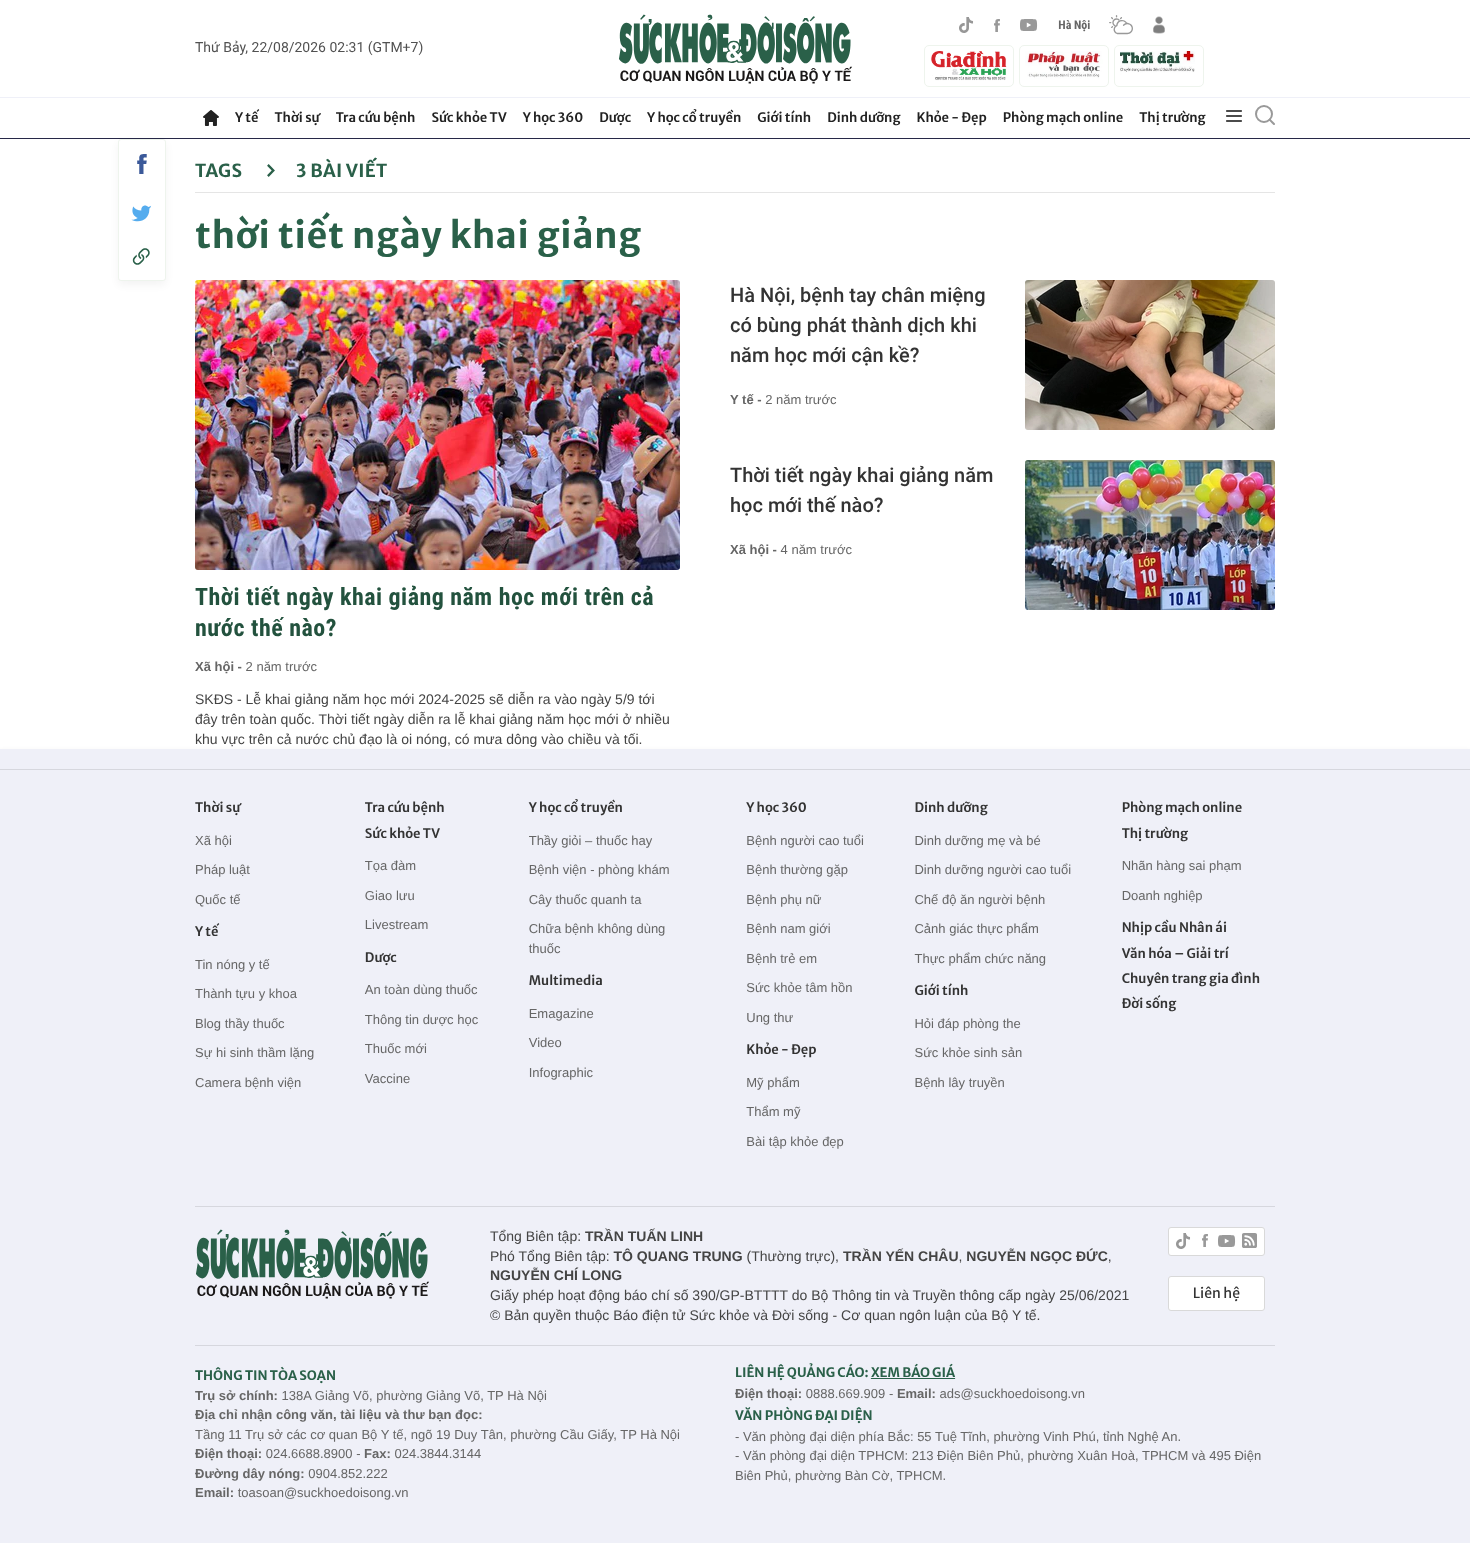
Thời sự (296, 117)
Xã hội (213, 840)
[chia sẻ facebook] (142, 164)
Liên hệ (1216, 1293)
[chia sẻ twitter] (142, 213)
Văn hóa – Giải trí (1175, 953)
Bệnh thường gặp (797, 869)
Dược (615, 117)
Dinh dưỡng (863, 117)
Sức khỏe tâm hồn (799, 987)
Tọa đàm (390, 865)
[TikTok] (966, 25)
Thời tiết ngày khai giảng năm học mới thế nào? (861, 490)
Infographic (561, 1072)
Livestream (397, 924)
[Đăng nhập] (1159, 25)
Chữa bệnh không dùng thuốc (597, 938)
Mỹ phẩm (772, 1082)
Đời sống (1149, 1003)
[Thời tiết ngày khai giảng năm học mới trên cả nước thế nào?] (437, 425)
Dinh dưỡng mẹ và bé (977, 840)
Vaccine (387, 1078)
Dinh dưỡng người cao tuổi (992, 869)
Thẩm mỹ (773, 1111)
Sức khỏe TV (468, 117)
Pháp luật (222, 869)
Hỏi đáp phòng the (967, 1023)
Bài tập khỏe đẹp (795, 1141)
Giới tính (784, 117)
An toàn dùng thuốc (421, 989)
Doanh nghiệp (1162, 895)
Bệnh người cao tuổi (805, 840)
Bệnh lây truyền (959, 1082)
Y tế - (747, 399)
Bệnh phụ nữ (783, 899)
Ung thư (769, 1017)
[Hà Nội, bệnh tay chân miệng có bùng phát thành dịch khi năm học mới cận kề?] (1150, 355)
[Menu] (1234, 117)
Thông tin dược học (421, 1019)
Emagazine (561, 1013)
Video (545, 1042)
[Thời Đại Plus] (1159, 63)
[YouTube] (1029, 25)
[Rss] (1249, 1243)
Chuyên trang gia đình (1191, 978)
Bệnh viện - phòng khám (599, 869)
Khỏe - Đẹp (952, 117)
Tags (220, 170)
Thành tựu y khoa (246, 993)
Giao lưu (390, 895)
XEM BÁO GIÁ (913, 1372)
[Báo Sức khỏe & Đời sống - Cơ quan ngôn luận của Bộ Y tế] (735, 49)
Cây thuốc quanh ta (585, 899)
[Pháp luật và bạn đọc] (1064, 65)
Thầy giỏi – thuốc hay (591, 840)
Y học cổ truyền (694, 117)
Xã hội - (220, 666)
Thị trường (1172, 117)
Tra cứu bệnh (376, 117)
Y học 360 (553, 117)
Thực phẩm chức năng (980, 958)
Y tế (246, 117)
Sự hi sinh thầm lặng (254, 1052)
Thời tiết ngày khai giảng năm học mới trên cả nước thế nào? (424, 612)
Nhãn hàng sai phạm (1182, 865)
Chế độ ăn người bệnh (979, 899)
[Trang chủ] (211, 118)
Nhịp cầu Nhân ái (1174, 927)
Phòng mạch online (1063, 117)
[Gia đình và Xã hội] (969, 66)
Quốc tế (218, 899)
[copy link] (142, 256)
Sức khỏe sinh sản (968, 1052)
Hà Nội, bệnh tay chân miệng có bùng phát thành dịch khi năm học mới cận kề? (858, 325)
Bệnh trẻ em (781, 958)
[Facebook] (997, 25)
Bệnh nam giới (788, 928)
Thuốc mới (396, 1048)
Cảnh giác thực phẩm (976, 928)
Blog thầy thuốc (240, 1023)
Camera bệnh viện (248, 1082)
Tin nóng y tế (232, 964)
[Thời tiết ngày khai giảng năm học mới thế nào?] (1150, 535)
